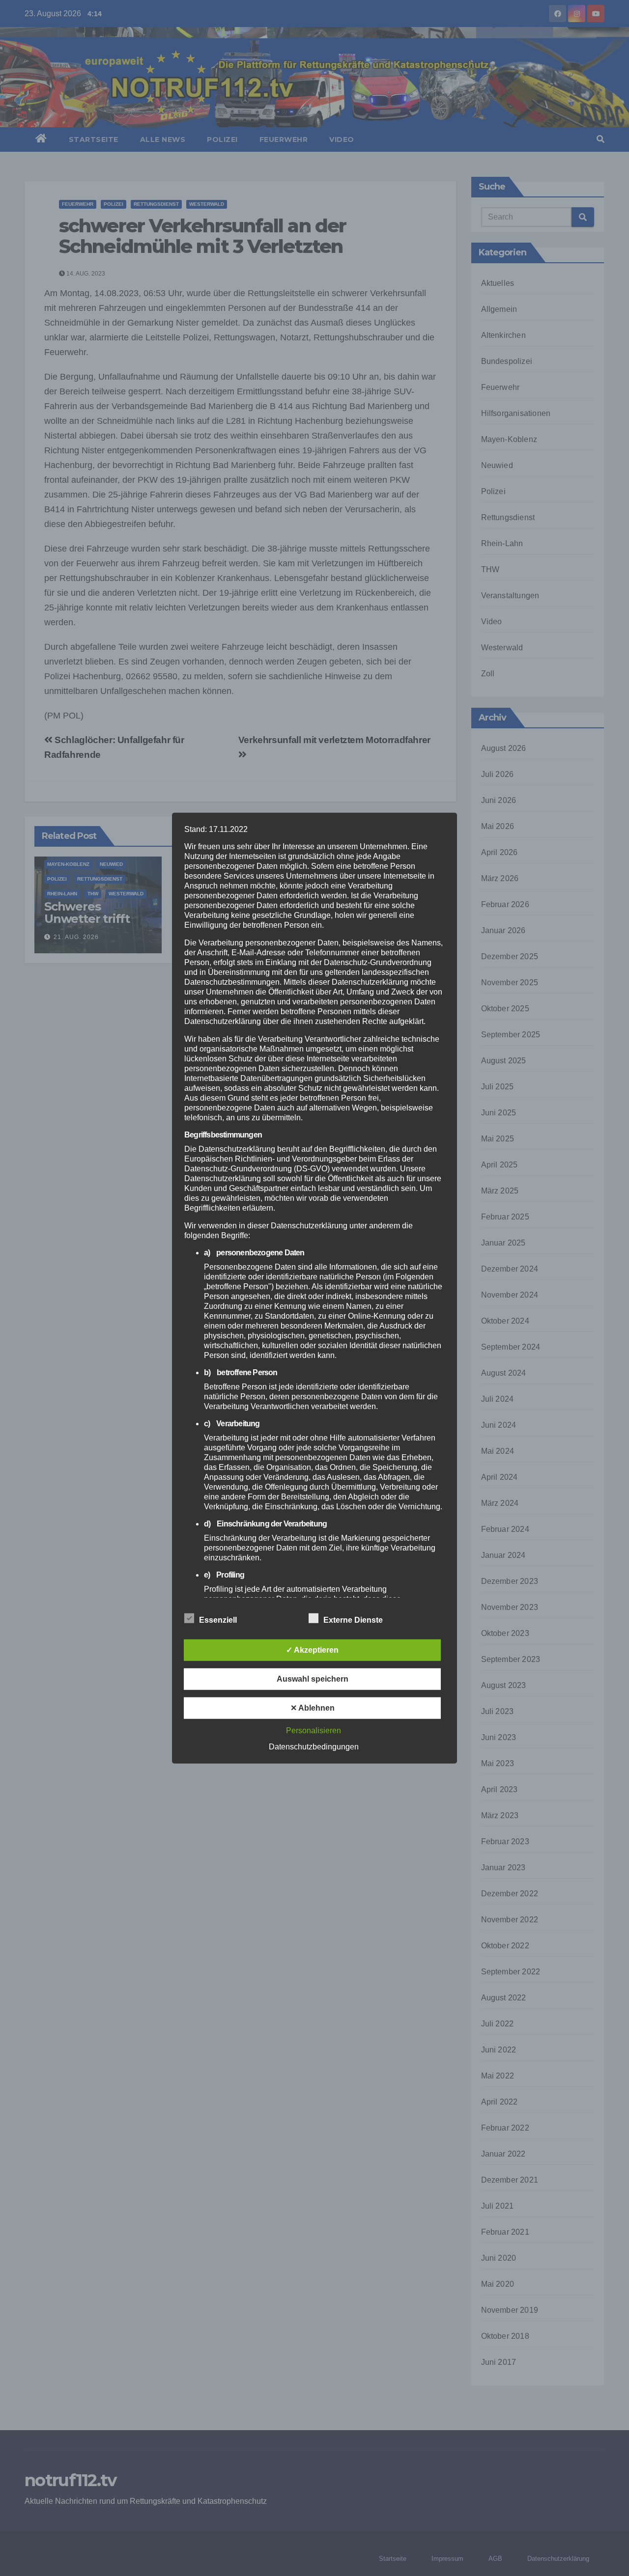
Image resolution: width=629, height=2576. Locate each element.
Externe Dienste (353, 1620)
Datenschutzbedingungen (314, 1747)
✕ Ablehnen (313, 1708)
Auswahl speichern (313, 1679)
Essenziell (218, 1620)
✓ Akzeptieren (312, 1650)
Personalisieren (314, 1731)
